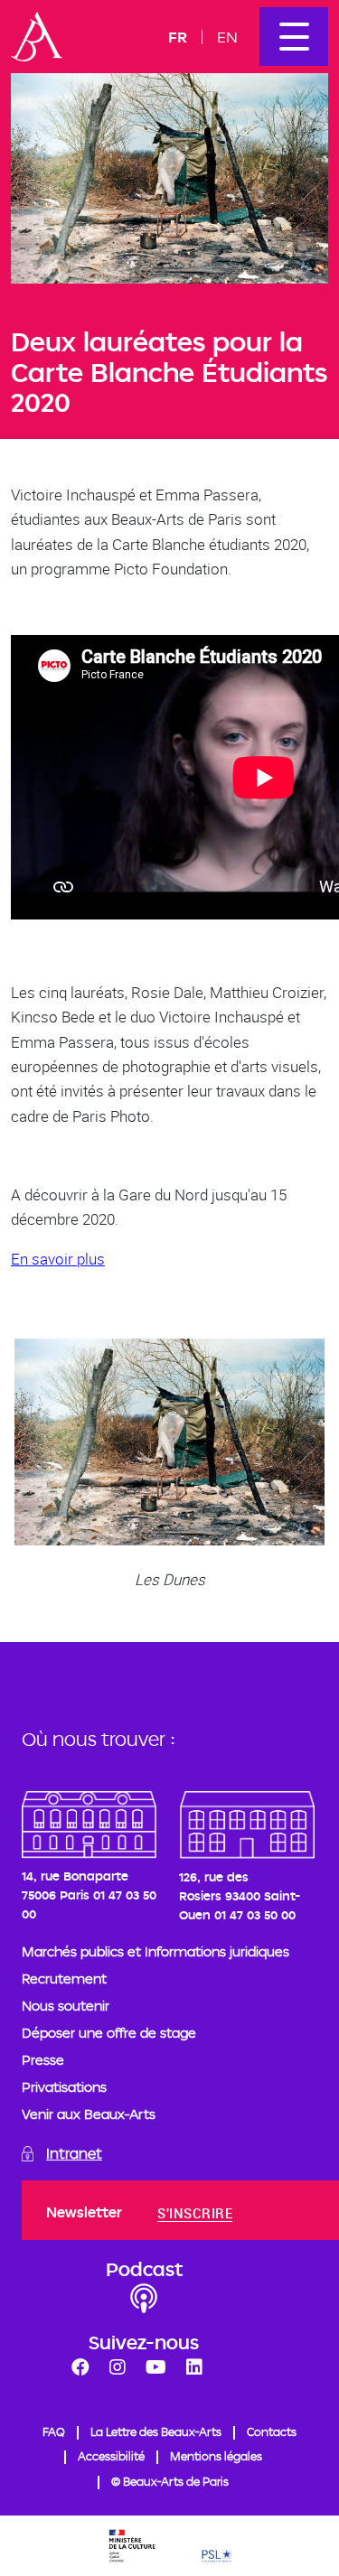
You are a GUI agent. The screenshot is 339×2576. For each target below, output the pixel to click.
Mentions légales (216, 2456)
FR (178, 37)
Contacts (272, 2431)
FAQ (54, 2431)
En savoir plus (58, 1259)
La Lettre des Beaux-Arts (156, 2431)
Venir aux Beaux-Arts (89, 2114)
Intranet (74, 2154)
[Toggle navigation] (294, 37)
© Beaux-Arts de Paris (170, 2481)
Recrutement (64, 1979)
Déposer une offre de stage (109, 2033)
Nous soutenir (66, 2006)
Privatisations (64, 2087)
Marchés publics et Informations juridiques (155, 1951)
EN (227, 37)
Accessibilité (111, 2456)
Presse (43, 2060)
